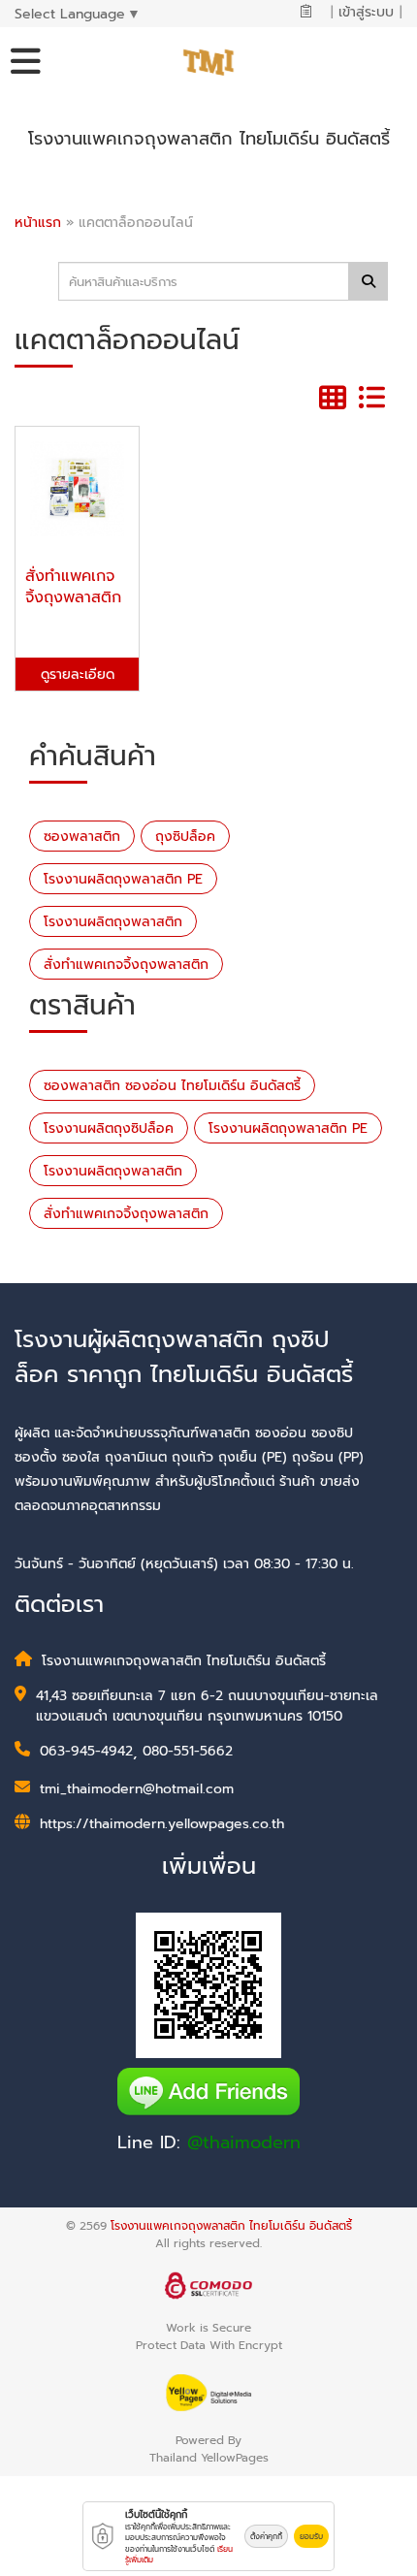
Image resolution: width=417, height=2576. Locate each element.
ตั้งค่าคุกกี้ (266, 2536)
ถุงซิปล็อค (185, 837)
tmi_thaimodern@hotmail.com (137, 1789)
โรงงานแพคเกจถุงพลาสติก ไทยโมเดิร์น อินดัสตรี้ (231, 2226)
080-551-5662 (188, 1751)
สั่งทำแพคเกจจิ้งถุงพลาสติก (126, 965)
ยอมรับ (311, 2536)
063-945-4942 (86, 1751)
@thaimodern (244, 2142)
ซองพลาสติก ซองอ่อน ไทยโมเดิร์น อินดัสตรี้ (172, 1086)
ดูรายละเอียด (78, 675)
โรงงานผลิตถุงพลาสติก (113, 922)
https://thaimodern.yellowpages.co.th (162, 1824)
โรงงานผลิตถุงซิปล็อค (109, 1128)
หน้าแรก (38, 223)
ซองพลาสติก (82, 837)
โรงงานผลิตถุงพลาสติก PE (123, 879)
